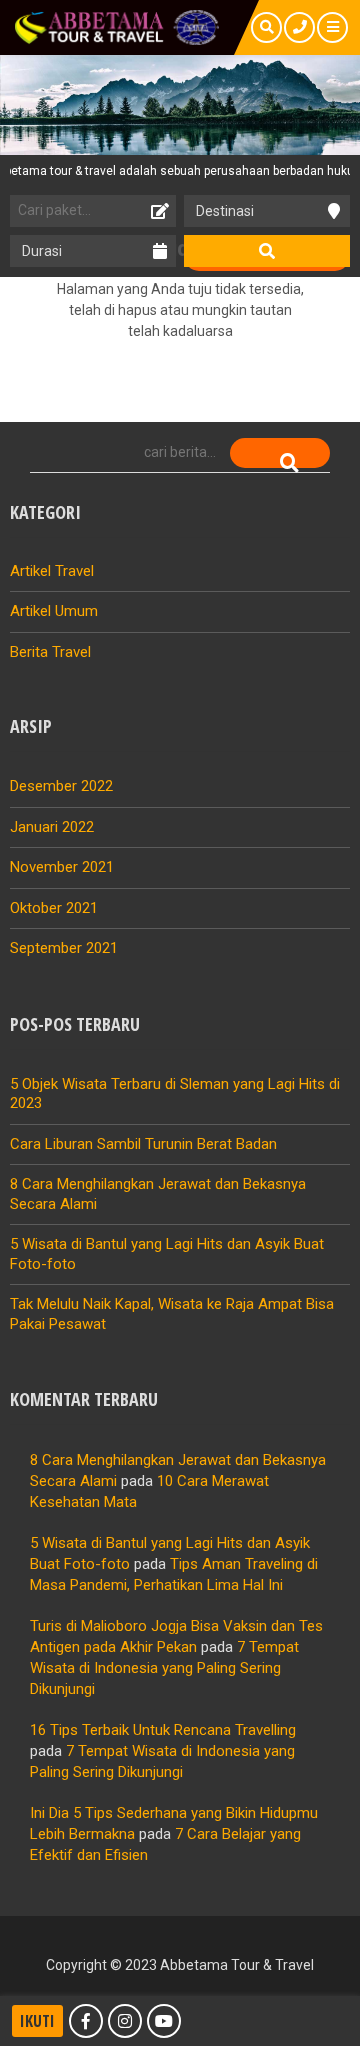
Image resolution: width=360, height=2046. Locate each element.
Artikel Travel (52, 571)
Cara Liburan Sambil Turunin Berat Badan (143, 1144)
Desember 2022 (61, 786)
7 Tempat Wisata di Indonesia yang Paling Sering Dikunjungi (164, 1668)
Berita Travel (50, 652)
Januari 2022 (52, 827)
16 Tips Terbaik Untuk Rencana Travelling (163, 1730)
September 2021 (64, 948)
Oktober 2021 (54, 908)
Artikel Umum (54, 611)
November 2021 (62, 867)
